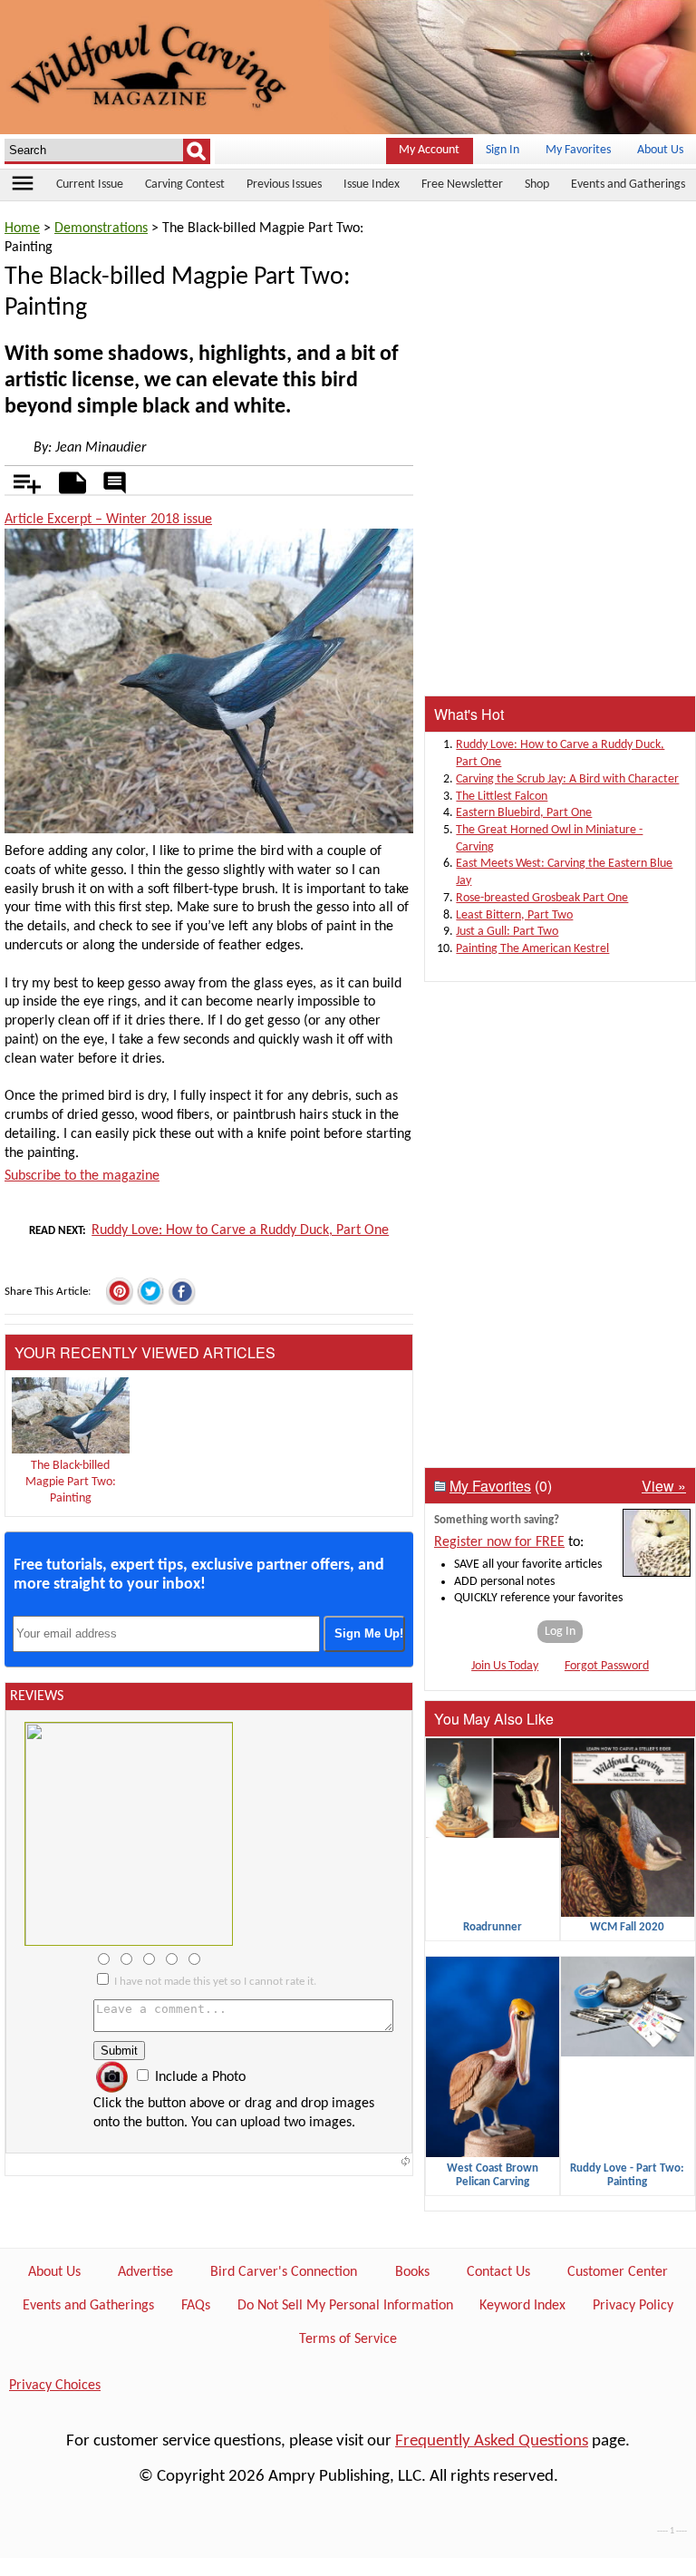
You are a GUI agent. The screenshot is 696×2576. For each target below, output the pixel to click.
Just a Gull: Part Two (507, 932)
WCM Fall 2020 (627, 1927)
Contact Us (498, 2272)
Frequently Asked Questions (492, 2441)
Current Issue (90, 185)
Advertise (145, 2272)
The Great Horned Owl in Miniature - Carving (549, 839)
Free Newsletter (462, 185)
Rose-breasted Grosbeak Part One (542, 898)
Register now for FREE (499, 1542)
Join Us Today (505, 1666)
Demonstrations (101, 228)
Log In (560, 1632)
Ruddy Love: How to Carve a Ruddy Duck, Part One (240, 1230)
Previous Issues (284, 185)
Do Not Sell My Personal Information (345, 2306)
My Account (429, 150)
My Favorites (578, 150)
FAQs (196, 2306)
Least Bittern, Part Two (514, 915)
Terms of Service (348, 2339)
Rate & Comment (114, 484)
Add (18, 480)
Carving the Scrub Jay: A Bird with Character (567, 779)
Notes (68, 480)
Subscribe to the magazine (82, 1176)
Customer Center (618, 2272)
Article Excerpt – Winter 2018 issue (108, 520)
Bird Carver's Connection (284, 2272)
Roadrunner (493, 1927)
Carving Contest (185, 185)
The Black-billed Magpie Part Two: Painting (71, 1482)
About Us (660, 150)
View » (664, 1486)
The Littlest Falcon (502, 797)
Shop (537, 185)
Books (412, 2272)
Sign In (503, 150)
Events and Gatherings (628, 185)
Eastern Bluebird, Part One (524, 813)
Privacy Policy (633, 2306)
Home (22, 228)
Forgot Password (607, 1666)
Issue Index (372, 185)
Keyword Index (522, 2306)
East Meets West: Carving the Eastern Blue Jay (564, 872)
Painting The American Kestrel (532, 949)
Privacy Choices (55, 2386)
